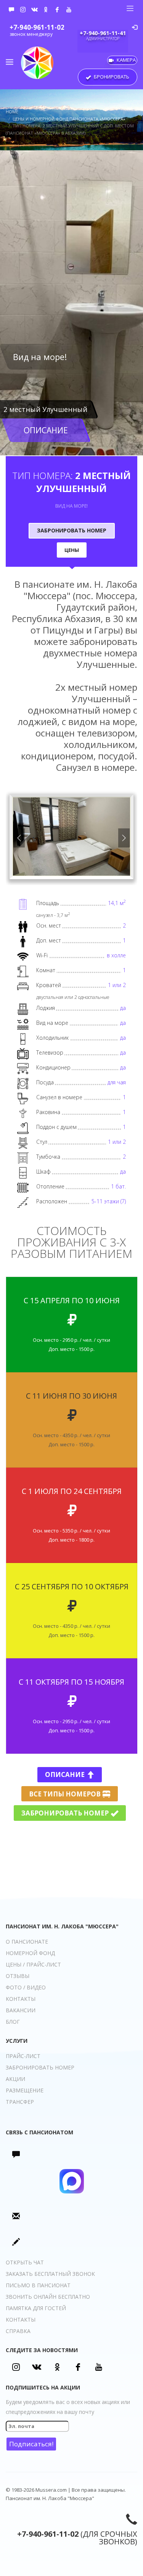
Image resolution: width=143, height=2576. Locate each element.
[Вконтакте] (34, 10)
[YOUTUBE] (69, 10)
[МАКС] (11, 10)
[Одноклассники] (46, 10)
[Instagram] (23, 10)
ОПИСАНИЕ (46, 430)
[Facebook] (57, 10)
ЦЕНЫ (72, 550)
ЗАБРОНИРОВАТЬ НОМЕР (72, 530)
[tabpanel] (71, 303)
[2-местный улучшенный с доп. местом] (71, 836)
